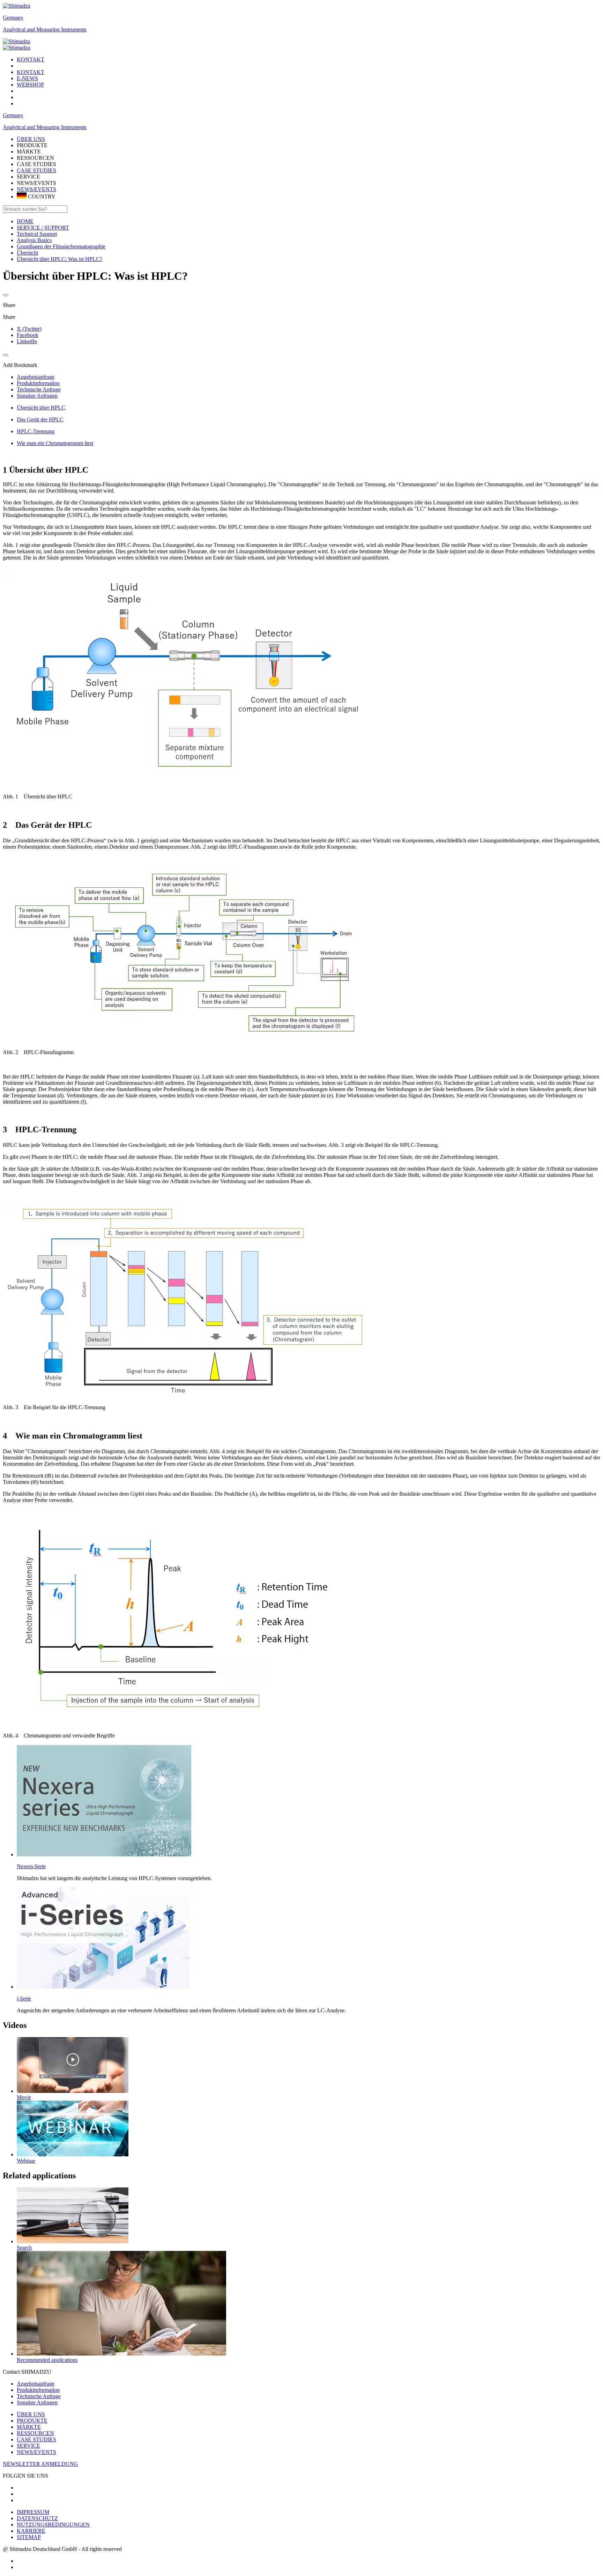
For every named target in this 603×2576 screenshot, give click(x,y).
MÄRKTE (29, 2427)
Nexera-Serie (31, 1866)
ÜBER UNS (31, 2414)
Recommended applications (47, 2360)
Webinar (26, 2161)
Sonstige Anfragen (37, 2402)
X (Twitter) (29, 329)
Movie (24, 2097)
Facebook (28, 335)
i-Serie (24, 1999)
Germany (13, 18)
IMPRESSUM (33, 2512)
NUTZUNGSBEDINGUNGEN (53, 2525)
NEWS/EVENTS (36, 189)
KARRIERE (31, 2531)
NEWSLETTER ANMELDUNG (40, 2464)
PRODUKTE (32, 2421)
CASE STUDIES (36, 170)
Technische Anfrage (39, 2396)
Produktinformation (38, 2390)
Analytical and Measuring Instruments (45, 29)
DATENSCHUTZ (37, 2518)
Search (24, 2248)
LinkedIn (27, 341)
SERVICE (28, 2446)
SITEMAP (29, 2537)
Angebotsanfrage (36, 2384)
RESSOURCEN (35, 2433)
